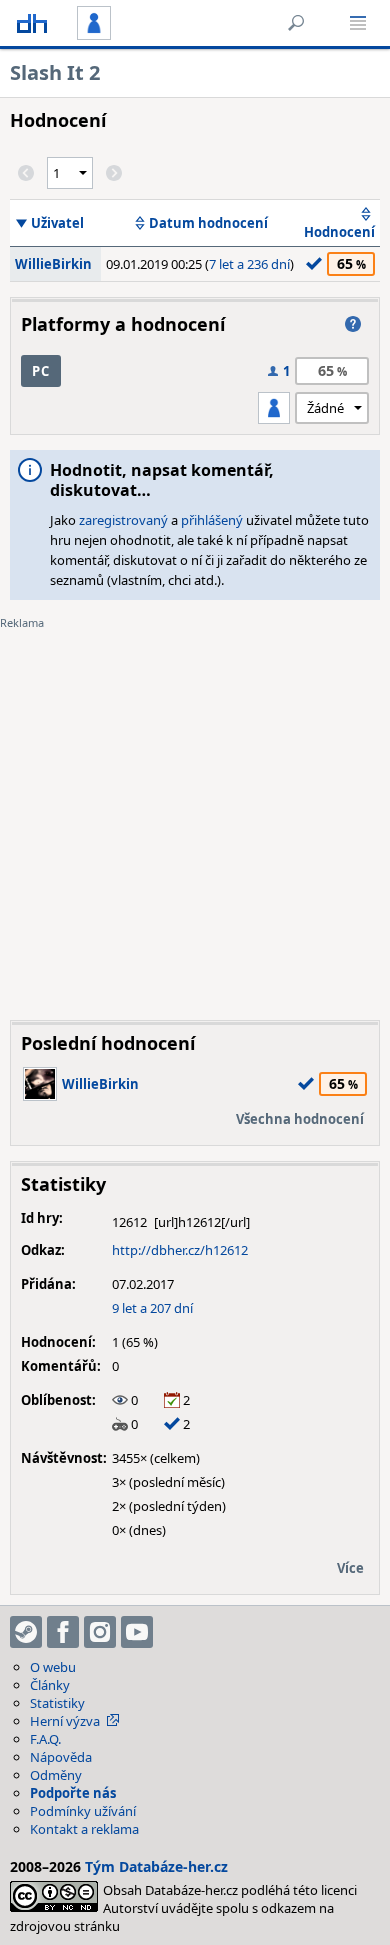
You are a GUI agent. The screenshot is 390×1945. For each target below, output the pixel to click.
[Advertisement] (195, 810)
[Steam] (26, 1632)
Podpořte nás (73, 1793)
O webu (53, 1667)
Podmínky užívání (83, 1811)
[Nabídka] (358, 23)
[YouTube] (137, 1632)
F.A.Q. (45, 1739)
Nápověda (61, 1757)
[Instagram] (100, 1632)
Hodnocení (339, 232)
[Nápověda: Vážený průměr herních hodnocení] (353, 324)
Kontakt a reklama (84, 1829)
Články (50, 1685)
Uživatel (57, 223)
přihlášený (212, 520)
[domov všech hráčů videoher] (32, 23)
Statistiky (57, 1703)
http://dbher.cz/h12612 (180, 1250)
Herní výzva (65, 1721)
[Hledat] (296, 23)
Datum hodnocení (208, 223)
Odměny (56, 1775)
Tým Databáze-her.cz (156, 1866)
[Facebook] (63, 1632)
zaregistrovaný (123, 520)
